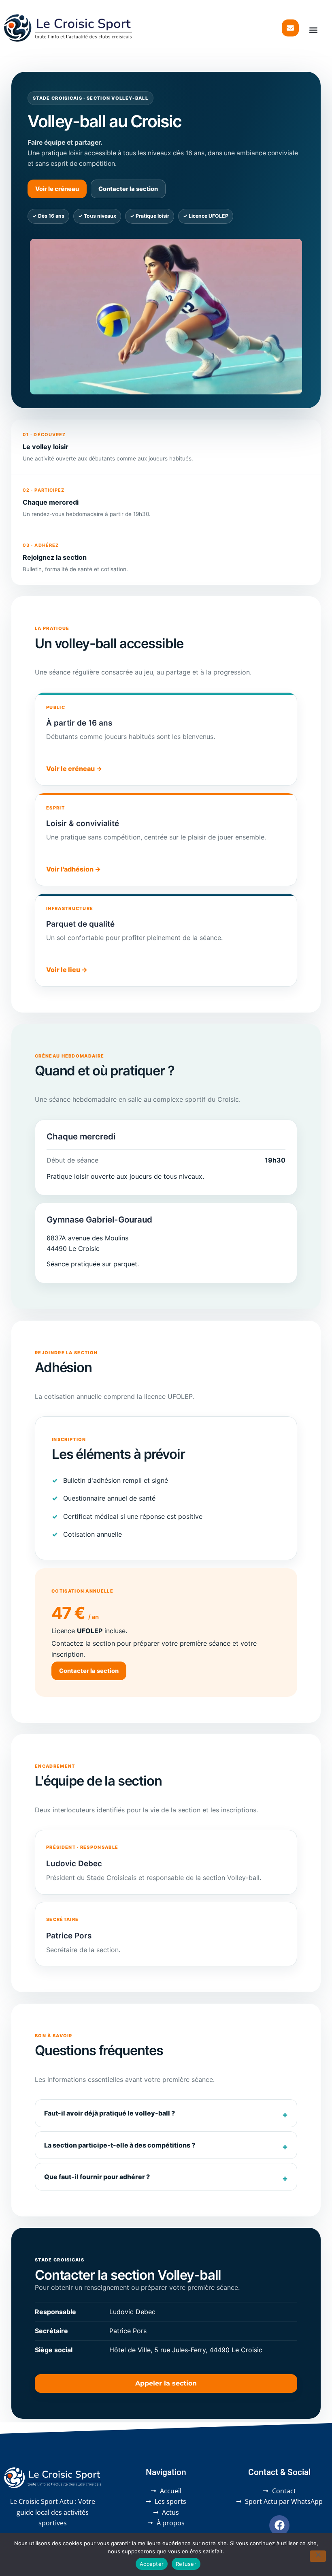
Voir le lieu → (67, 970)
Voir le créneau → (74, 769)
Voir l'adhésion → (73, 869)
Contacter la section (128, 189)
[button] (314, 30)
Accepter (152, 2564)
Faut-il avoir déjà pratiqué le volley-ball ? (110, 2113)
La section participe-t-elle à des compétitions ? (120, 2145)
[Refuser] (318, 2556)
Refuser (186, 2564)
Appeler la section (166, 2383)
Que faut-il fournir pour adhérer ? (97, 2177)
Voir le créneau (57, 189)
